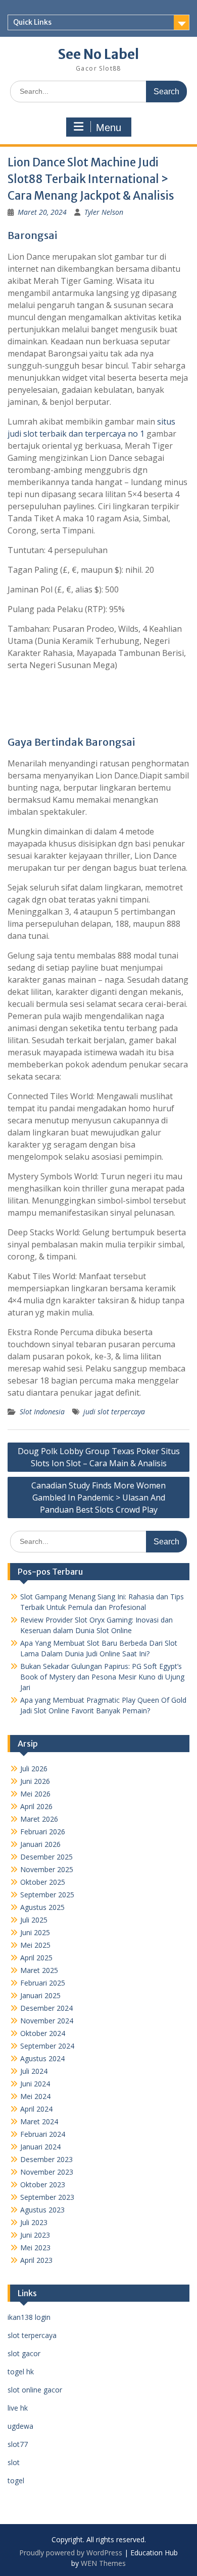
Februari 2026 (43, 1832)
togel (16, 2480)
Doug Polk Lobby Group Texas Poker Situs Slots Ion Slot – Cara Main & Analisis (99, 1457)
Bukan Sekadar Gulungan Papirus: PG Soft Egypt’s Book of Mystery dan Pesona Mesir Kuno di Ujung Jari (102, 1677)
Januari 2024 (40, 2147)
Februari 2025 (43, 1983)
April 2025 (36, 1958)
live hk (18, 2408)
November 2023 (47, 2172)
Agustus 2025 (42, 1907)
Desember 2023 (46, 2159)
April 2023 (36, 2260)
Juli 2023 (34, 2222)
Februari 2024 (43, 2134)
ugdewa (20, 2426)
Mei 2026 (35, 1794)
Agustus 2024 (42, 2058)
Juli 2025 (34, 1920)
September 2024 (47, 2046)
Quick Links (32, 22)
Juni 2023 (35, 2235)
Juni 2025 (35, 1932)
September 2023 (47, 2197)
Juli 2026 (34, 1769)
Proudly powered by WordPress (71, 2553)
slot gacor (24, 2353)
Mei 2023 (35, 2248)
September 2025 (47, 1895)
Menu (109, 128)
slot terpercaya (32, 2335)
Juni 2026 (35, 1781)
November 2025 (47, 1869)
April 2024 (36, 2109)
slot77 (18, 2444)
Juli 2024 (34, 2071)
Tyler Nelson (104, 212)
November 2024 (47, 2021)
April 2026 (36, 1806)
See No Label (98, 54)
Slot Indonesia (42, 1412)
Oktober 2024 (43, 2033)
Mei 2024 (35, 2096)
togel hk (21, 2372)
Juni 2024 (35, 2084)
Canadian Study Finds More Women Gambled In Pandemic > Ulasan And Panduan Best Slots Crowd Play (98, 1497)
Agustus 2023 (42, 2210)
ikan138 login (29, 2317)
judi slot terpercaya (114, 1412)
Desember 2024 (46, 2008)
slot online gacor (35, 2390)
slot (14, 2462)
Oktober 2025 (43, 1882)
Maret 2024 (39, 2121)
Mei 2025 (35, 1945)
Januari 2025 (40, 1995)
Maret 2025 (39, 1970)
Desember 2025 (46, 1857)
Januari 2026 (40, 1844)
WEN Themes (103, 2563)
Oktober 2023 (43, 2184)
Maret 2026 (39, 1819)
